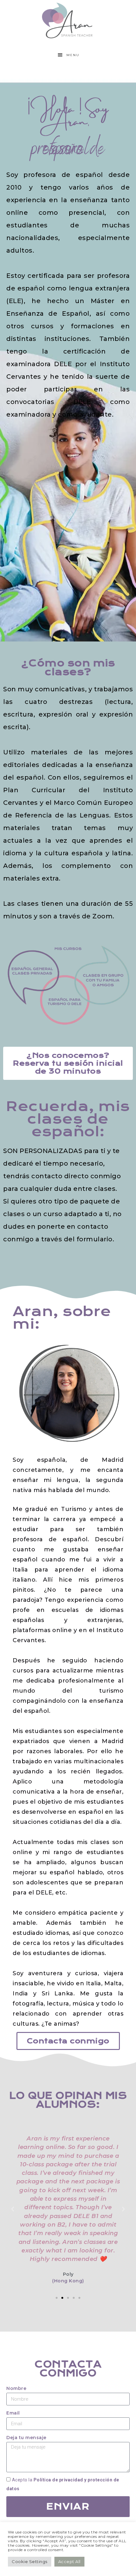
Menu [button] (73, 55)
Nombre (16, 2388)
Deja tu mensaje (26, 2438)
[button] (57, 2298)
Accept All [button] (69, 2561)
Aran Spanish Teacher (68, 20)
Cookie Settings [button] (30, 2561)
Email (13, 2413)
